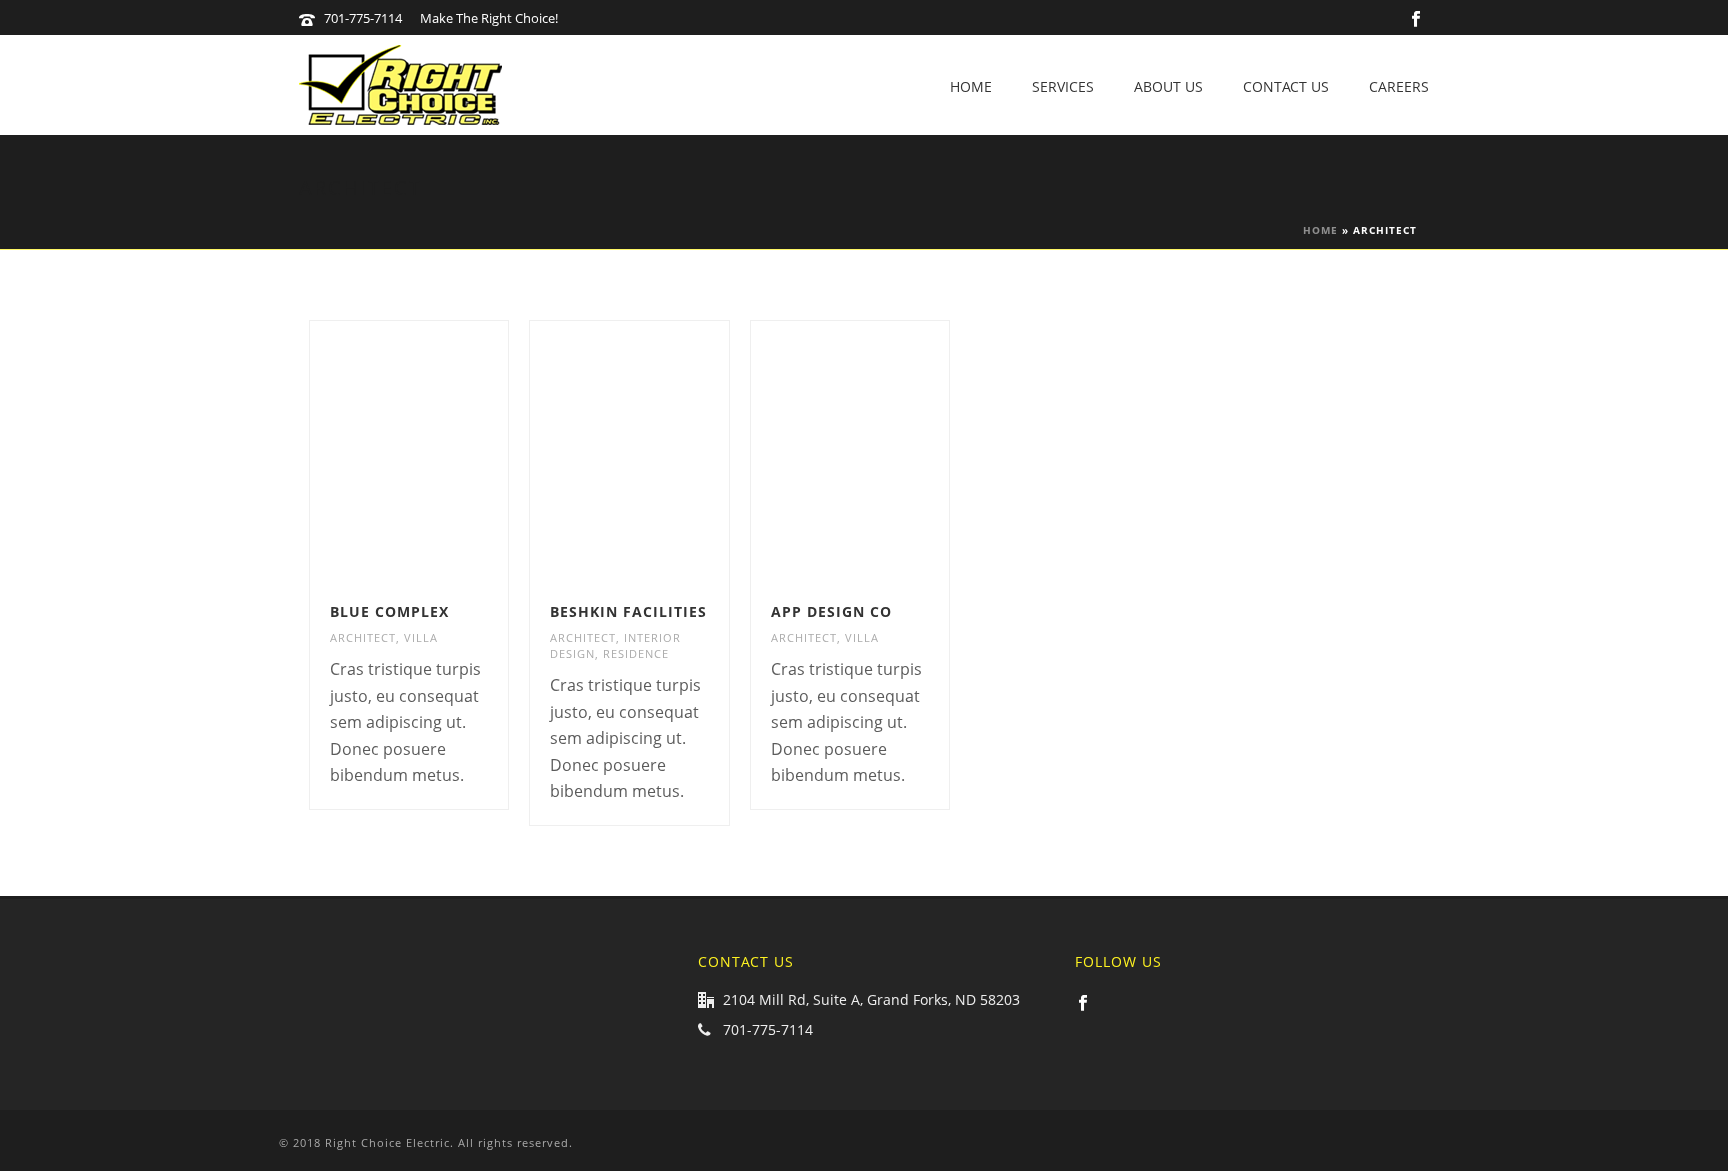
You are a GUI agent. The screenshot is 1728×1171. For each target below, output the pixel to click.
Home (971, 86)
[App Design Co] (884, 452)
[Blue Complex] (443, 452)
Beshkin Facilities (628, 611)
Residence (636, 653)
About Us (1168, 86)
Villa (421, 637)
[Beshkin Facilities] (664, 452)
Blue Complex (389, 611)
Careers (1399, 86)
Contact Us (1286, 86)
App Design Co (831, 611)
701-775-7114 (363, 18)
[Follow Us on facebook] (1083, 1004)
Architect (363, 637)
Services (1063, 86)
